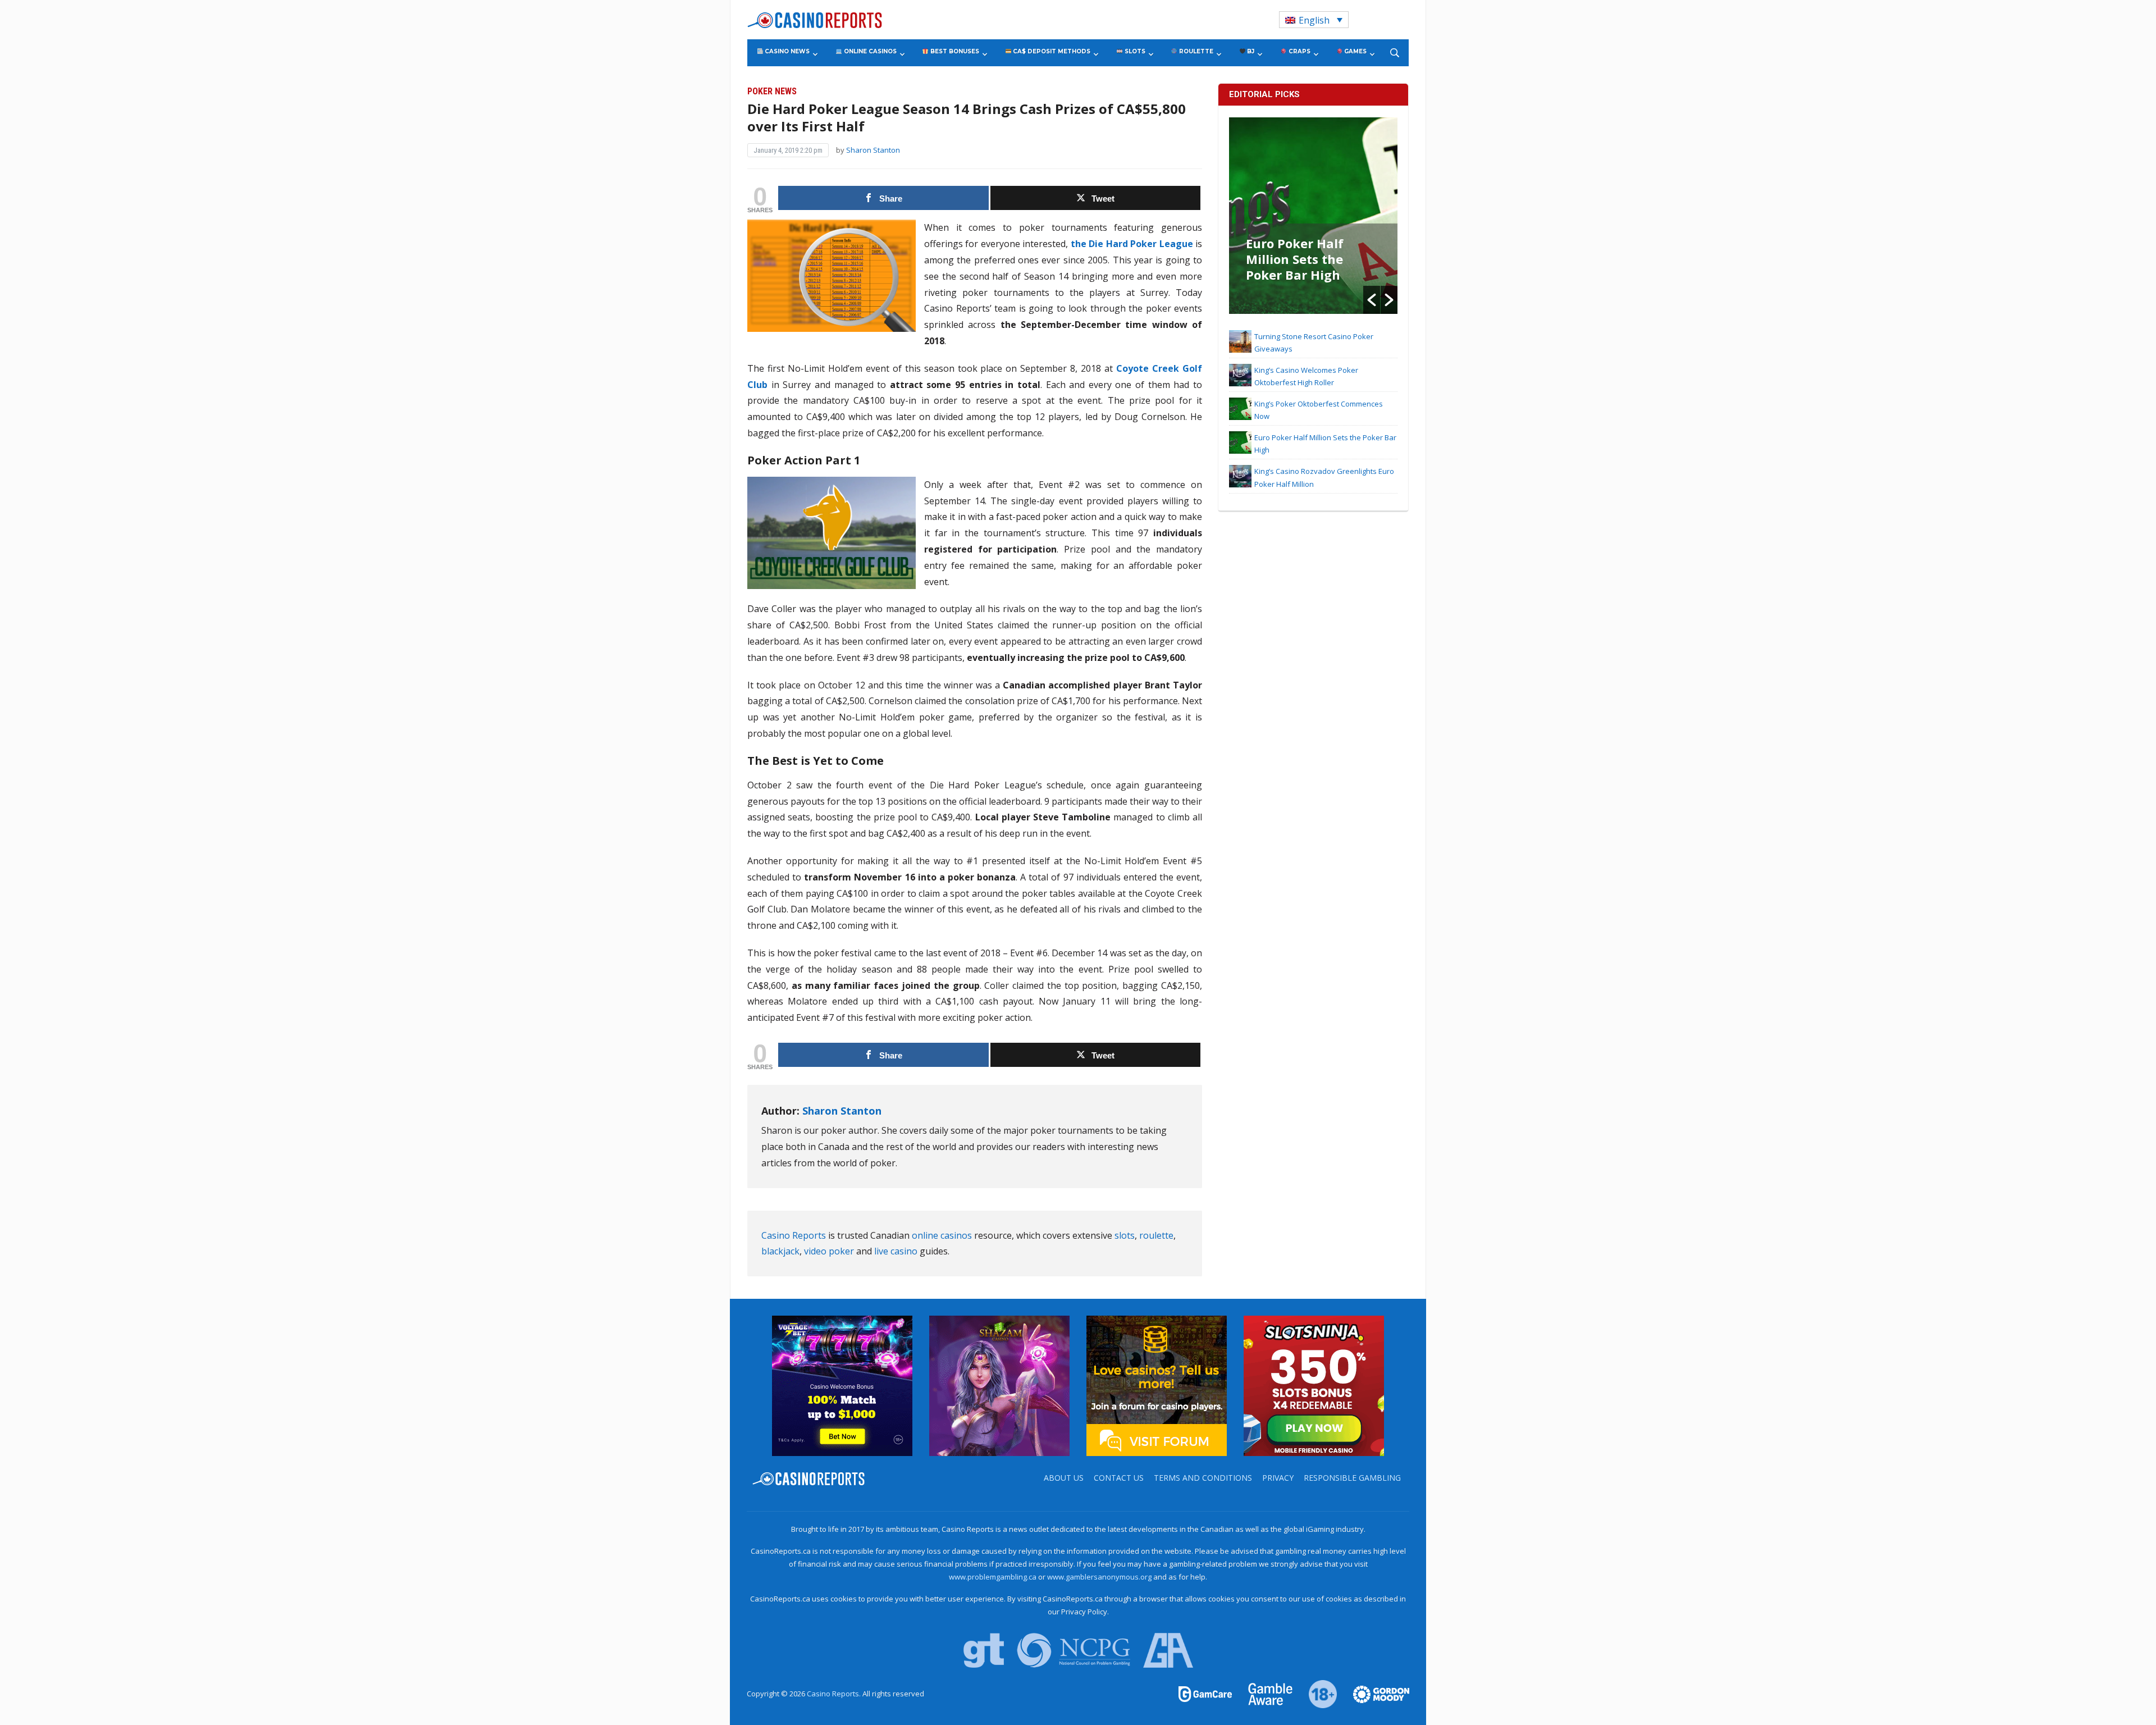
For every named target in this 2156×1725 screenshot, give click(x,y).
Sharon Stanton (873, 150)
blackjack (780, 1251)
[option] (1313, 216)
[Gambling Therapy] (1374, 1694)
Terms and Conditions (1203, 1478)
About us (1064, 1478)
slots (1125, 1235)
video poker (829, 1251)
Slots (1134, 51)
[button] (1372, 300)
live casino (896, 1251)
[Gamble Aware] (1264, 1694)
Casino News (786, 51)
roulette (1156, 1235)
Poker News (772, 91)
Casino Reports (794, 1235)
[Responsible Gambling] (1316, 1694)
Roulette (1195, 51)
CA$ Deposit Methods (1051, 51)
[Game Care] (1206, 1694)
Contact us (1119, 1478)
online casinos (942, 1235)
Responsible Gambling (1352, 1478)
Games (1355, 51)
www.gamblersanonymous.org (1099, 1577)
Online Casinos (869, 51)
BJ (1250, 51)
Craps (1299, 51)
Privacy (1278, 1478)
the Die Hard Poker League (1132, 244)
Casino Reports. (835, 1694)
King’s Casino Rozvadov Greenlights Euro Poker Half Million (1302, 267)
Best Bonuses (954, 51)
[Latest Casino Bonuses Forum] (1157, 1385)
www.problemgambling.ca (993, 1577)
